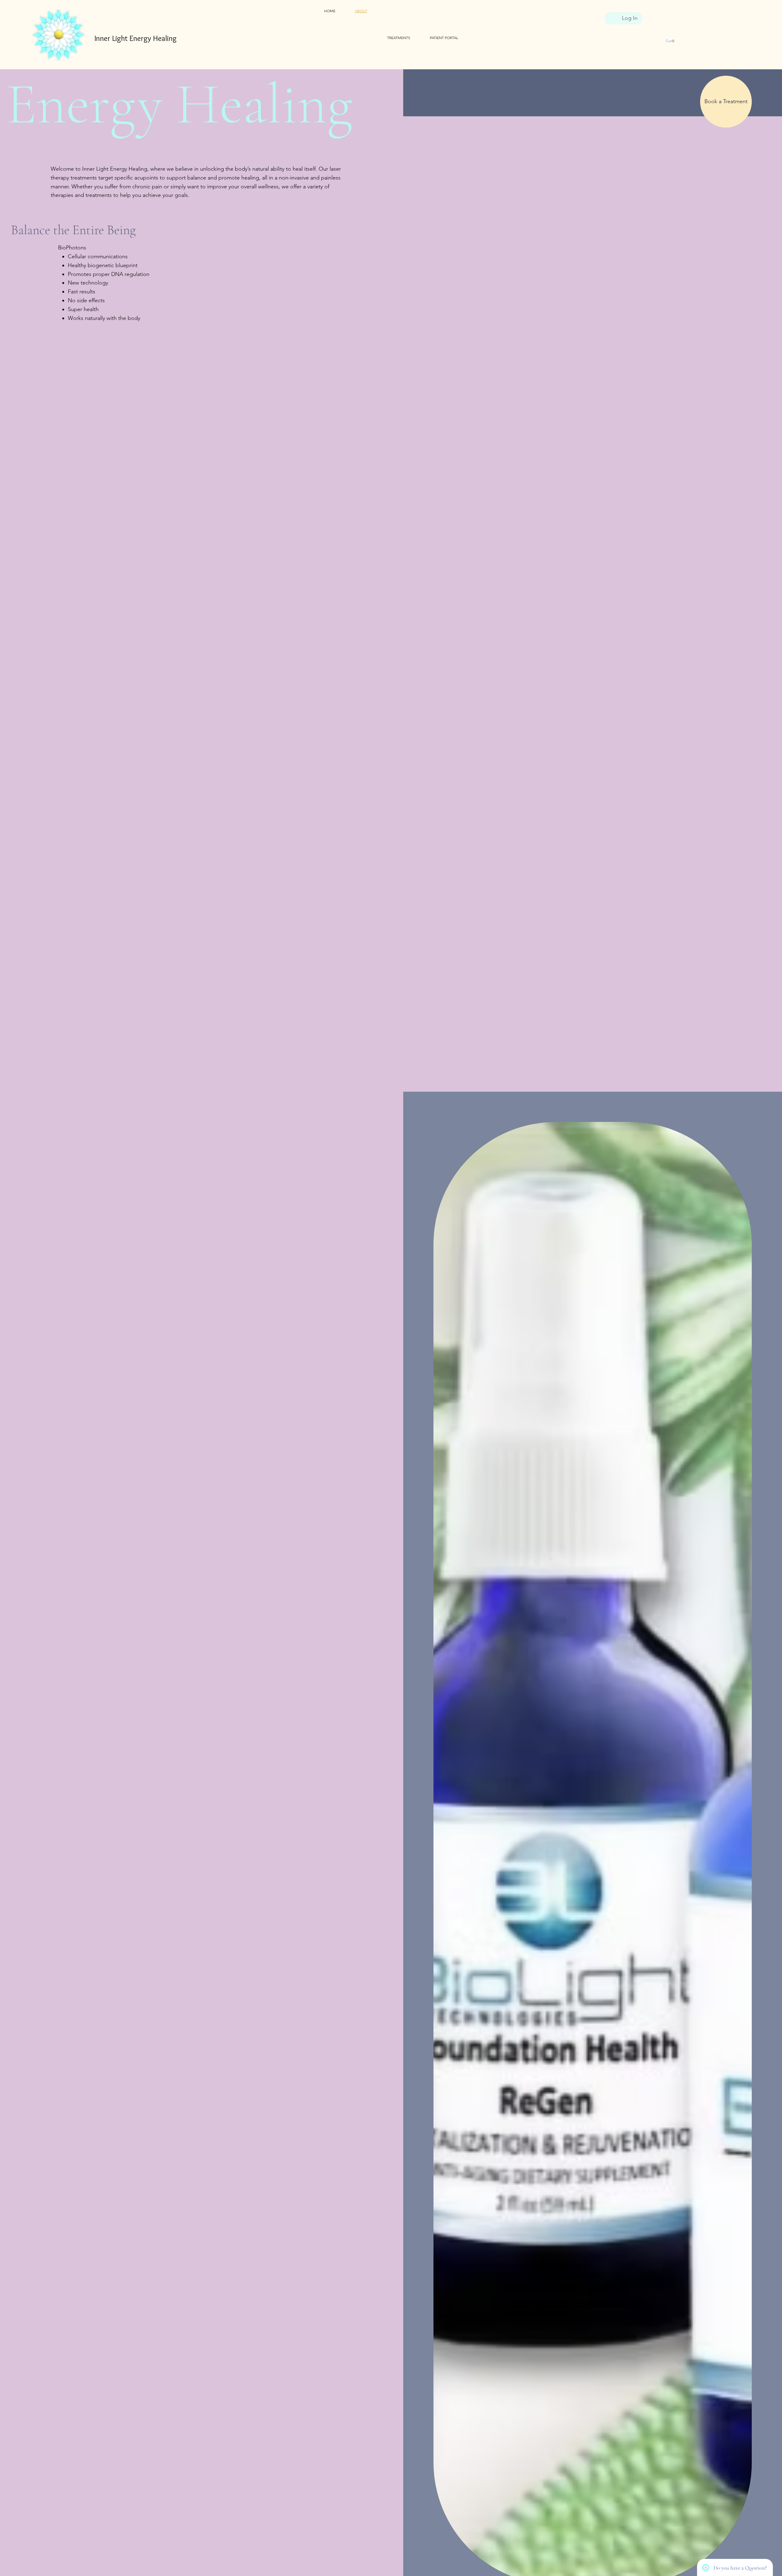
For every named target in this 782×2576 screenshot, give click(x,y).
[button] (668, 41)
